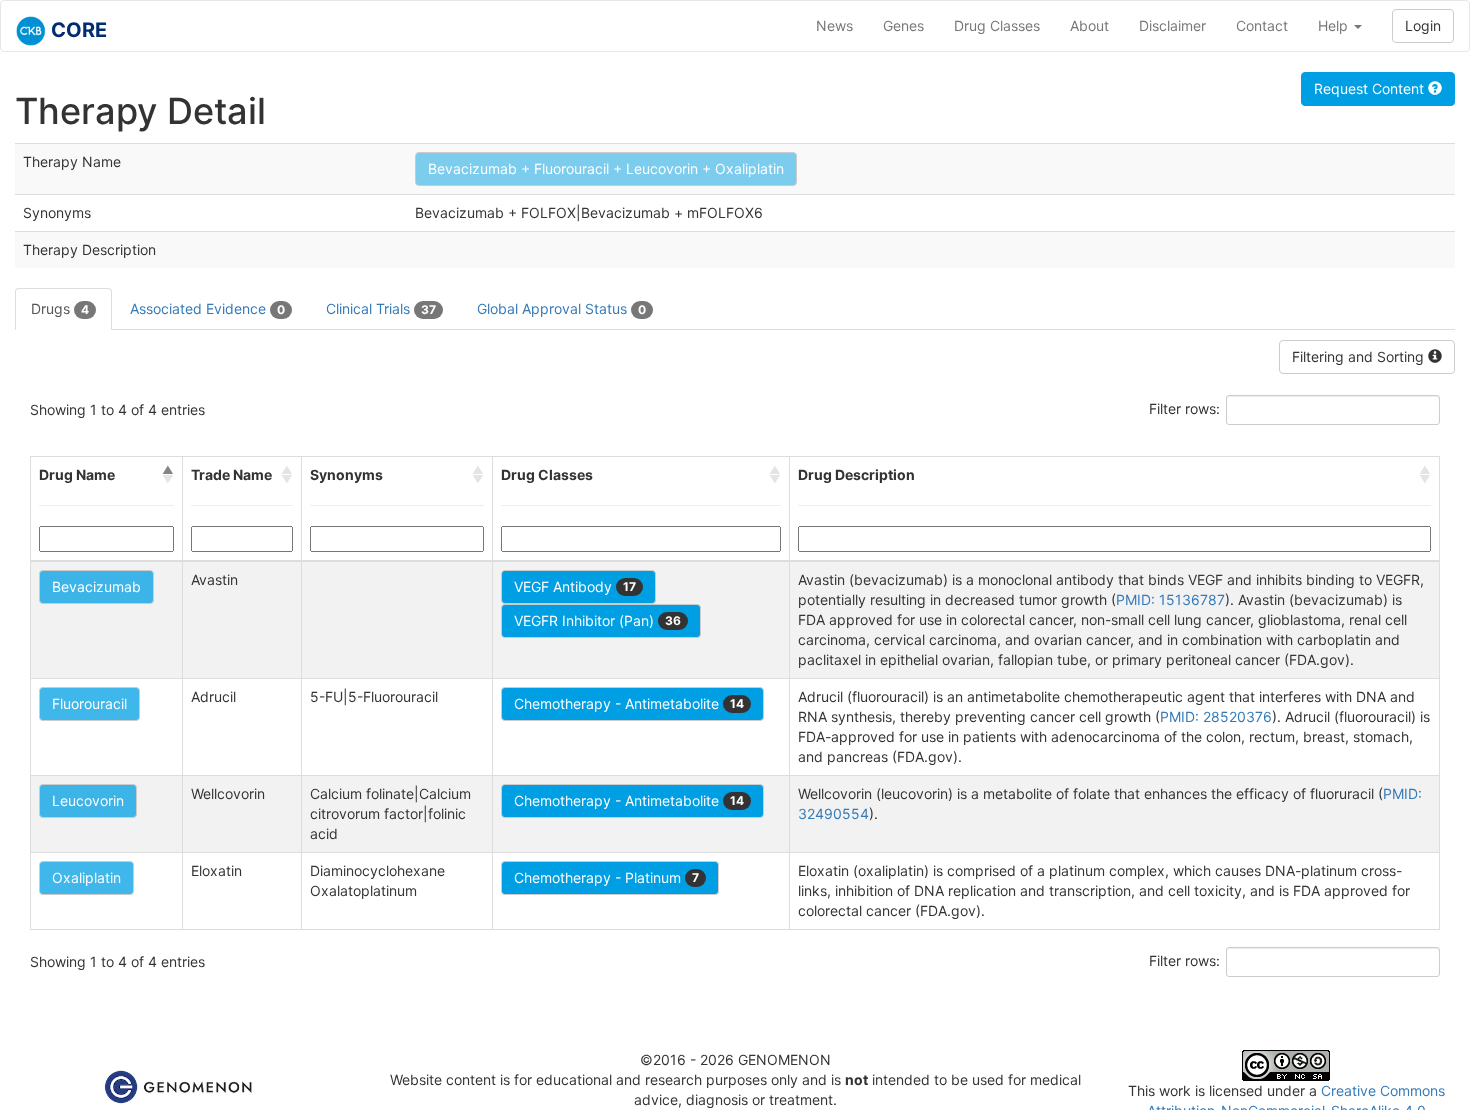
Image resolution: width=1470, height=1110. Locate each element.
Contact (1262, 25)
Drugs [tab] (60, 308)
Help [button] (1335, 25)
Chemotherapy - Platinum (606, 877)
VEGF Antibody (575, 586)
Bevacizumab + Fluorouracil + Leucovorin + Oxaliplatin (606, 168)
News (834, 25)
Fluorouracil (89, 703)
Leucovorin (88, 800)
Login (1423, 25)
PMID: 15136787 (1170, 599)
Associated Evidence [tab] (207, 308)
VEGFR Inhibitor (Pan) (597, 620)
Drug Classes (997, 25)
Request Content (1371, 88)
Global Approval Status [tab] (561, 308)
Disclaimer (1172, 25)
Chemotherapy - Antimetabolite (629, 703)
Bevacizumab (96, 586)
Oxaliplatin (86, 877)
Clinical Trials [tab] (381, 308)
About (1089, 25)
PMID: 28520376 (1216, 716)
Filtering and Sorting (1360, 356)
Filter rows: (1184, 408)
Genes (903, 25)
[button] (168, 475)
